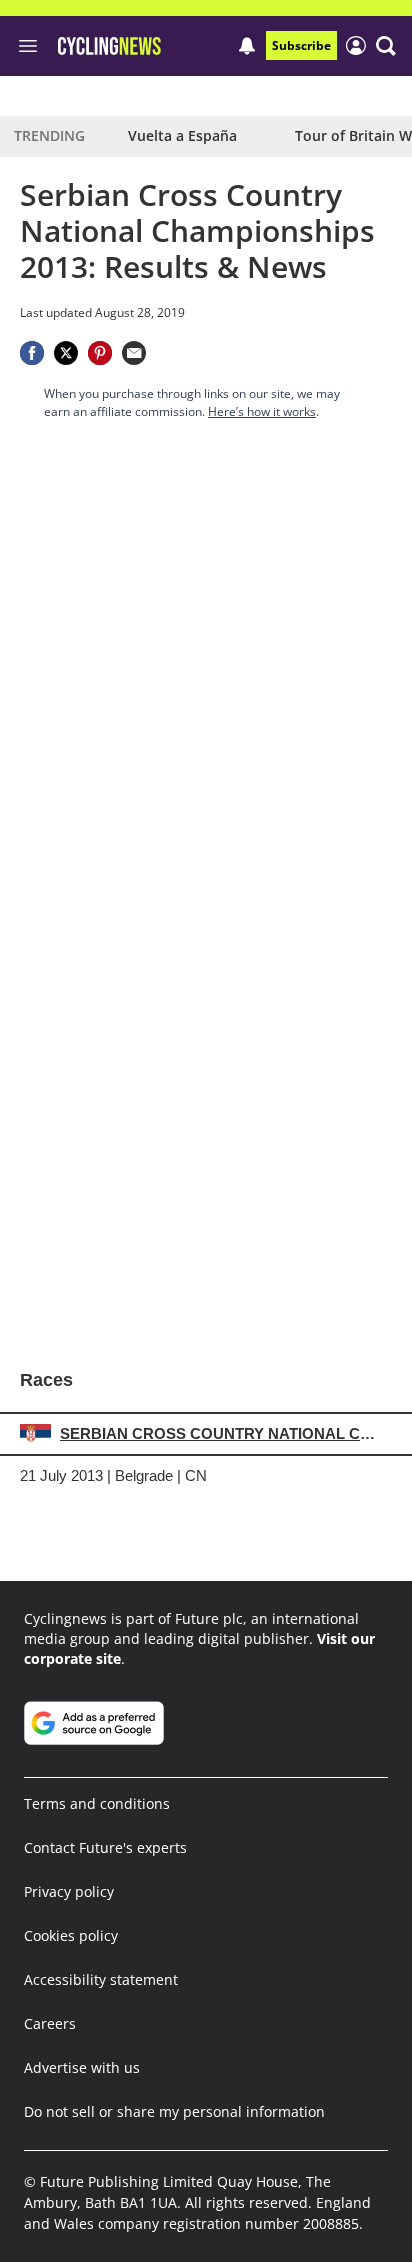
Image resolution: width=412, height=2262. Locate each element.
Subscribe (301, 45)
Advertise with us (82, 2067)
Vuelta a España (182, 135)
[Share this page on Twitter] (66, 353)
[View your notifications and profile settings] (247, 46)
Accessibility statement (101, 1979)
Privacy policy (69, 1891)
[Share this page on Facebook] (32, 353)
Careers (50, 2023)
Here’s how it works (262, 411)
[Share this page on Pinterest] (100, 353)
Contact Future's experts (105, 1847)
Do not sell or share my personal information (174, 2111)
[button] (386, 46)
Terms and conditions (97, 1803)
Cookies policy (71, 1935)
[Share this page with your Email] (134, 353)
